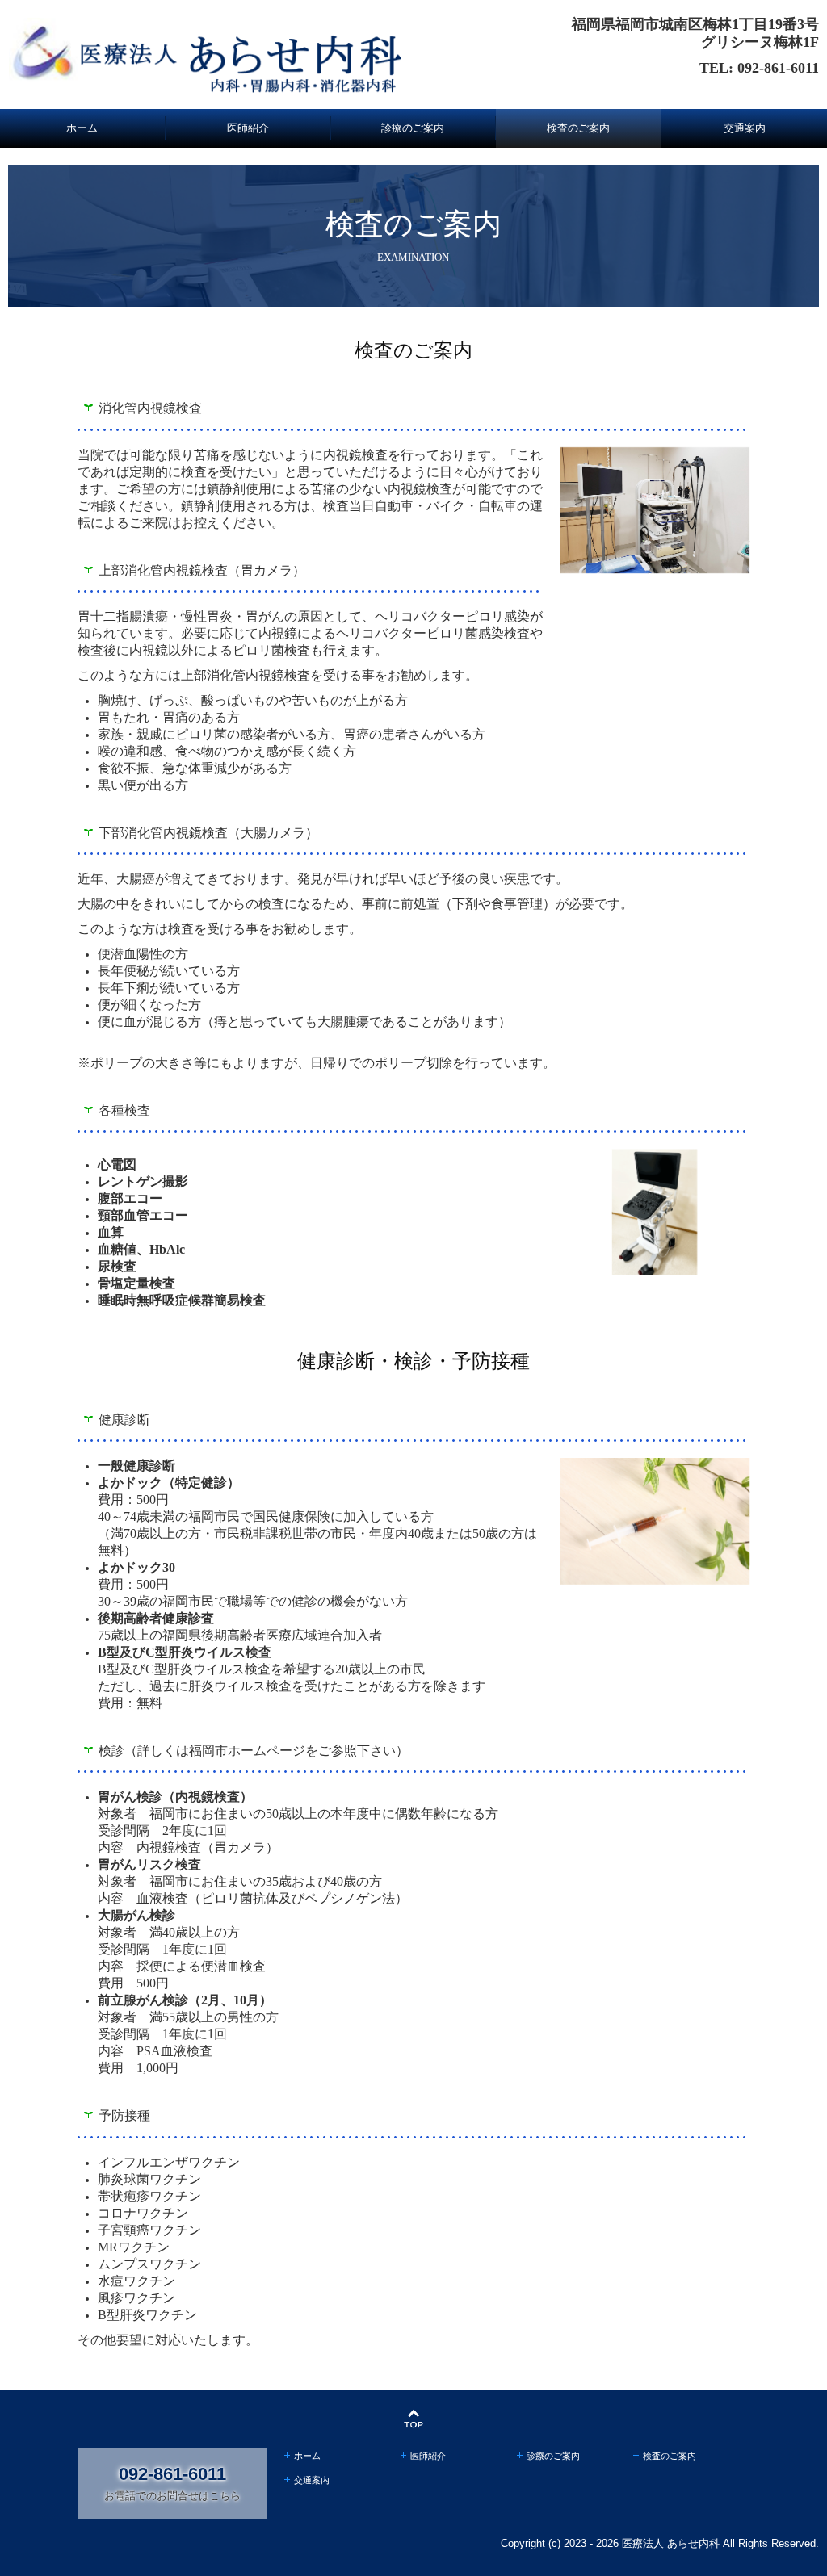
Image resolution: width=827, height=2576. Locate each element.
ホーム (82, 128)
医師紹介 (248, 128)
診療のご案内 (413, 128)
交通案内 (745, 128)
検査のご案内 (578, 128)
